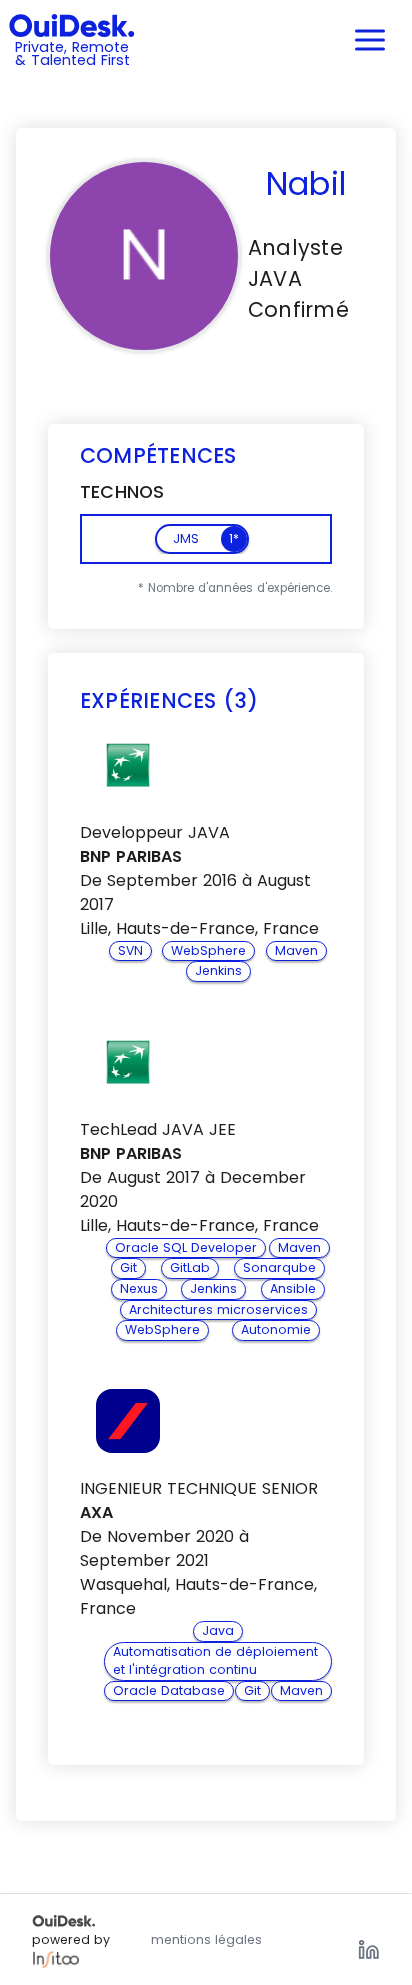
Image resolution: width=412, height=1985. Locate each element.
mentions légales (206, 1939)
